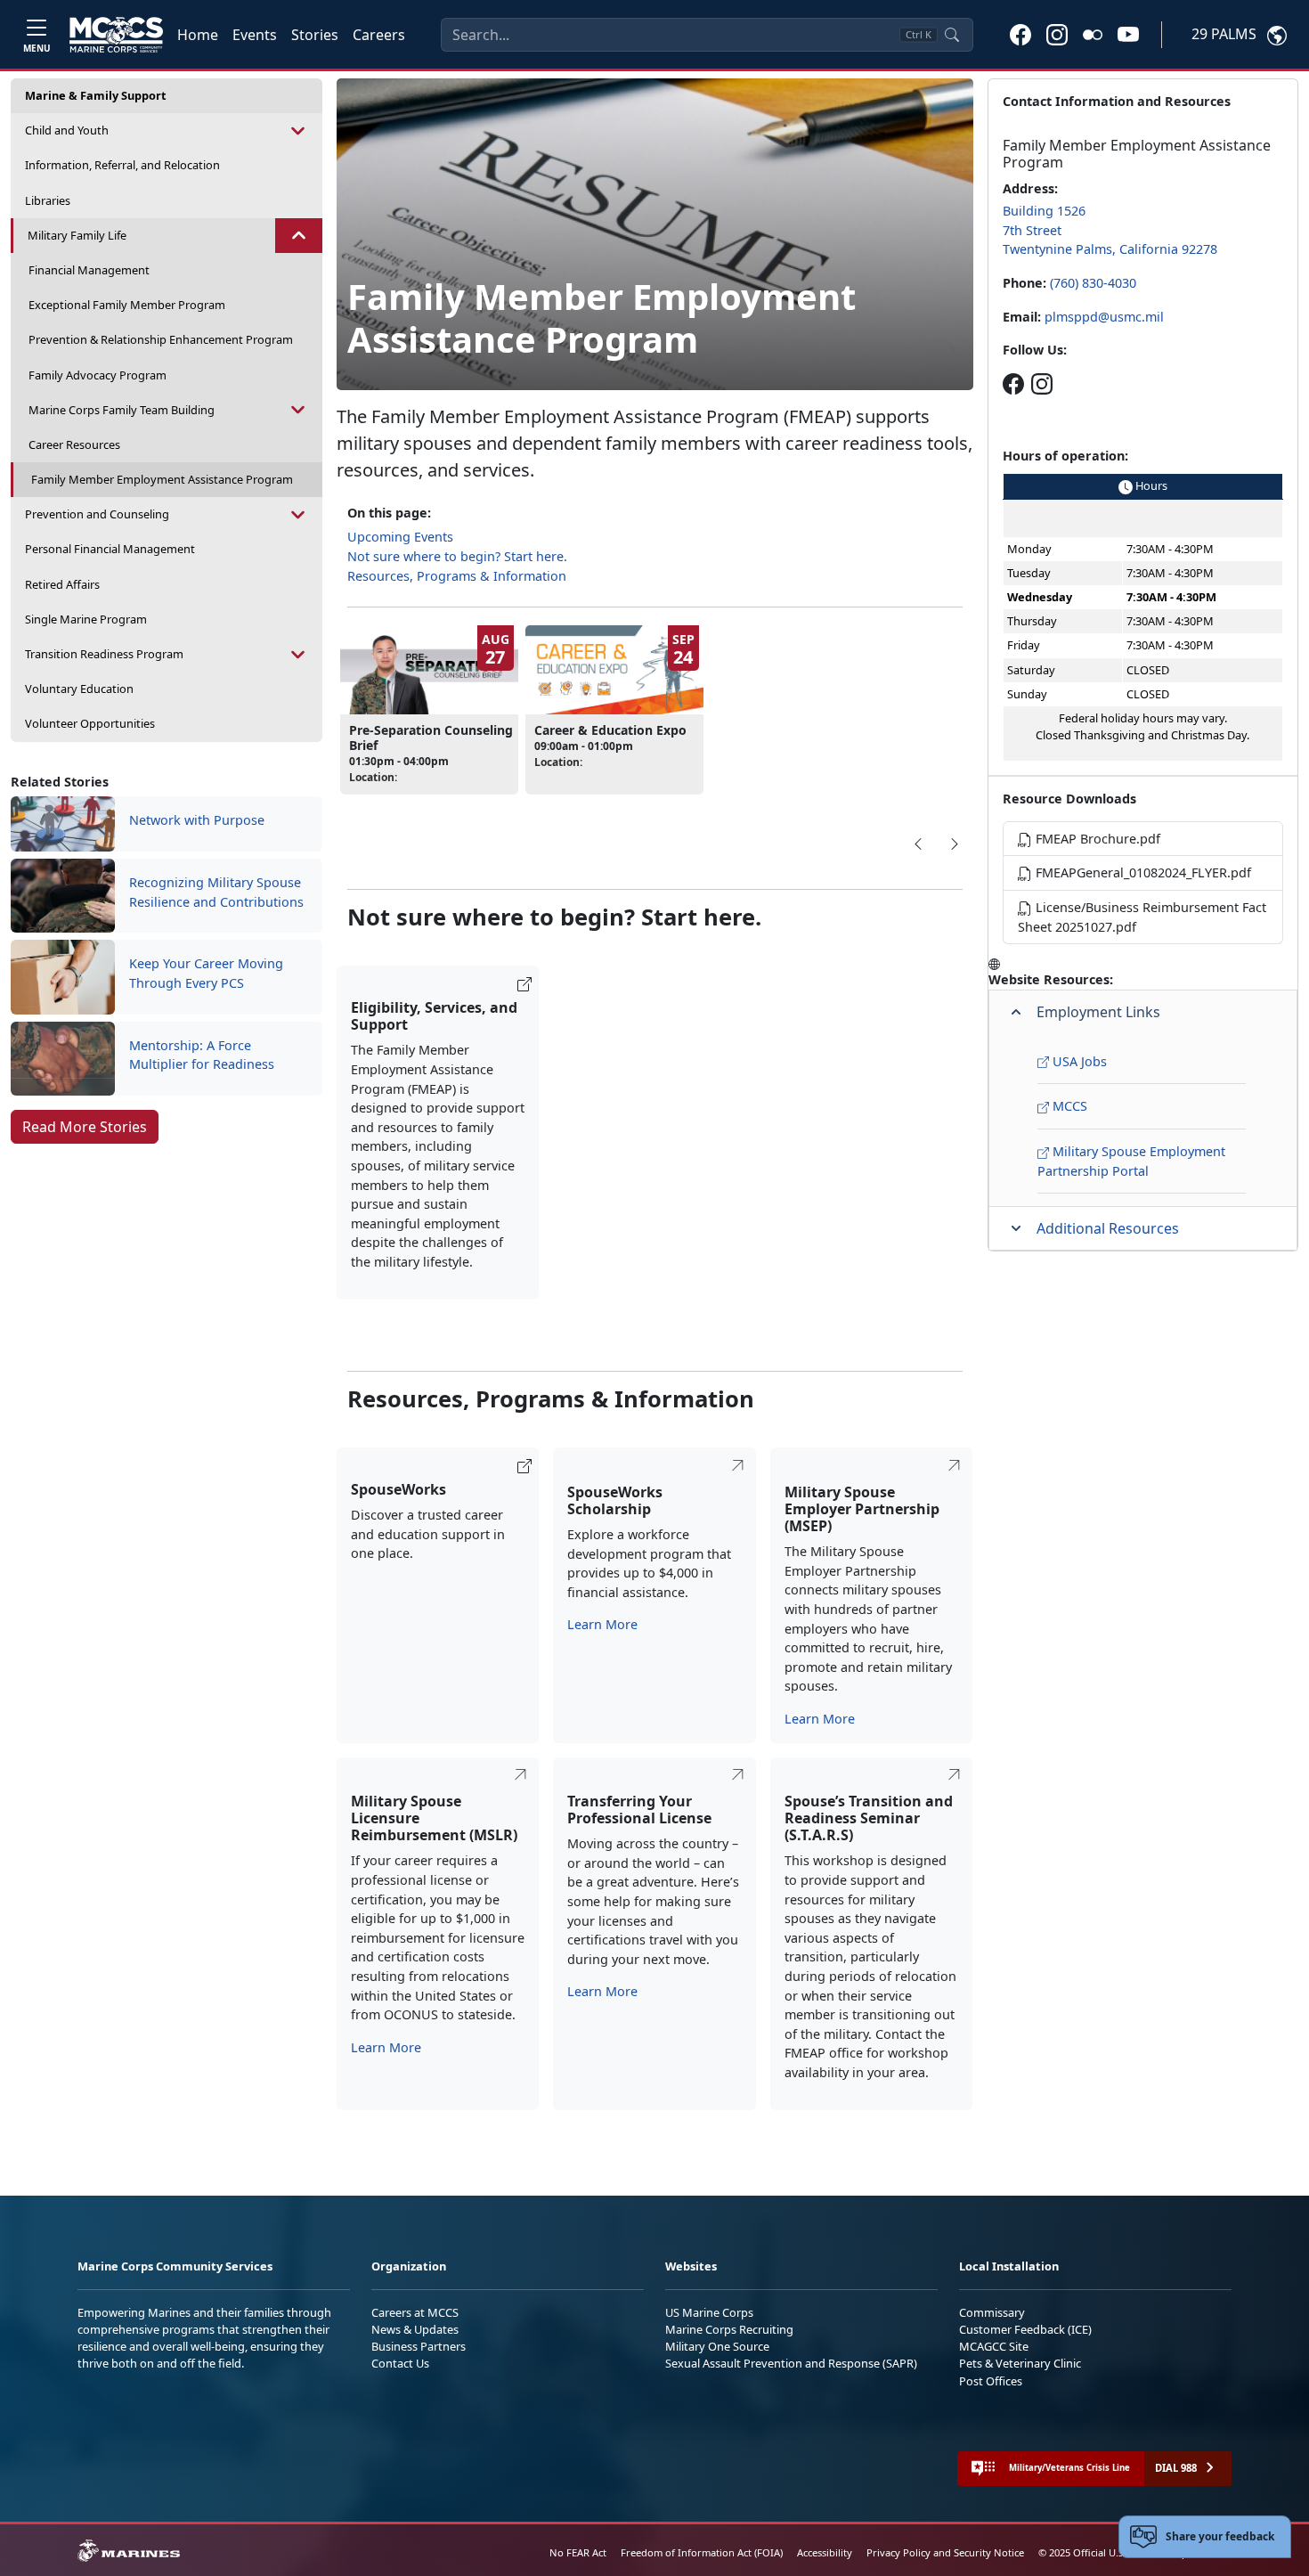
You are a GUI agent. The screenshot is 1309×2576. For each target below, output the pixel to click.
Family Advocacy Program (98, 375)
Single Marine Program (86, 619)
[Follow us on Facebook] (1013, 383)
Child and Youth (67, 130)
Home (198, 35)
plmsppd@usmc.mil (1104, 317)
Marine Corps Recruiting (729, 2329)
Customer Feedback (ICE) (1025, 2329)
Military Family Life (77, 235)
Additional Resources (1108, 1228)
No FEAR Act (578, 2552)
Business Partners (419, 2346)
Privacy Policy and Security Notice (945, 2552)
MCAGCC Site (994, 2346)
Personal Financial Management (110, 549)
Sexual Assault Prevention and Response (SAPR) (791, 2363)
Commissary (992, 2312)
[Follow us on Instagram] (1042, 383)
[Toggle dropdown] (298, 130)
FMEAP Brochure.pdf (1096, 839)
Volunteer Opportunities (90, 723)
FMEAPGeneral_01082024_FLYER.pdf (1142, 872)
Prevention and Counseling (97, 514)
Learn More (602, 1624)
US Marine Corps (709, 2312)
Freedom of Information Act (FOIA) (702, 2552)
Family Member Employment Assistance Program (162, 479)
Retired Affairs (62, 584)
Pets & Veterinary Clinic (1020, 2363)
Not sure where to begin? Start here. (457, 556)
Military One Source (717, 2346)
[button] (1020, 34)
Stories (315, 35)
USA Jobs (1078, 1061)
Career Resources (74, 444)
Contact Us (400, 2363)
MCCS (1068, 1106)
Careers (379, 35)
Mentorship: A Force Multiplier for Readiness (202, 1055)
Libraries (48, 200)
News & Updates (415, 2329)
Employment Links (1098, 1012)
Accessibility (825, 2552)
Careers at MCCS (415, 2312)
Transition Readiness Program (104, 654)
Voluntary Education (79, 689)
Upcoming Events (400, 537)
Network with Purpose (197, 820)
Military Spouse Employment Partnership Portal (1131, 1161)
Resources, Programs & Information (457, 576)
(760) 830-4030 (1093, 283)
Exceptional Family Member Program (127, 305)
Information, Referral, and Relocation (122, 165)
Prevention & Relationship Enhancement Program (161, 339)
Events (255, 35)
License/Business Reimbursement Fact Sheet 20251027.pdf (1142, 917)
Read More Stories (85, 1127)
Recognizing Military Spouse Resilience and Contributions (216, 892)
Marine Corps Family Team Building (122, 410)
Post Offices (991, 2381)
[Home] (116, 35)
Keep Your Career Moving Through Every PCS (206, 973)
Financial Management (89, 270)
